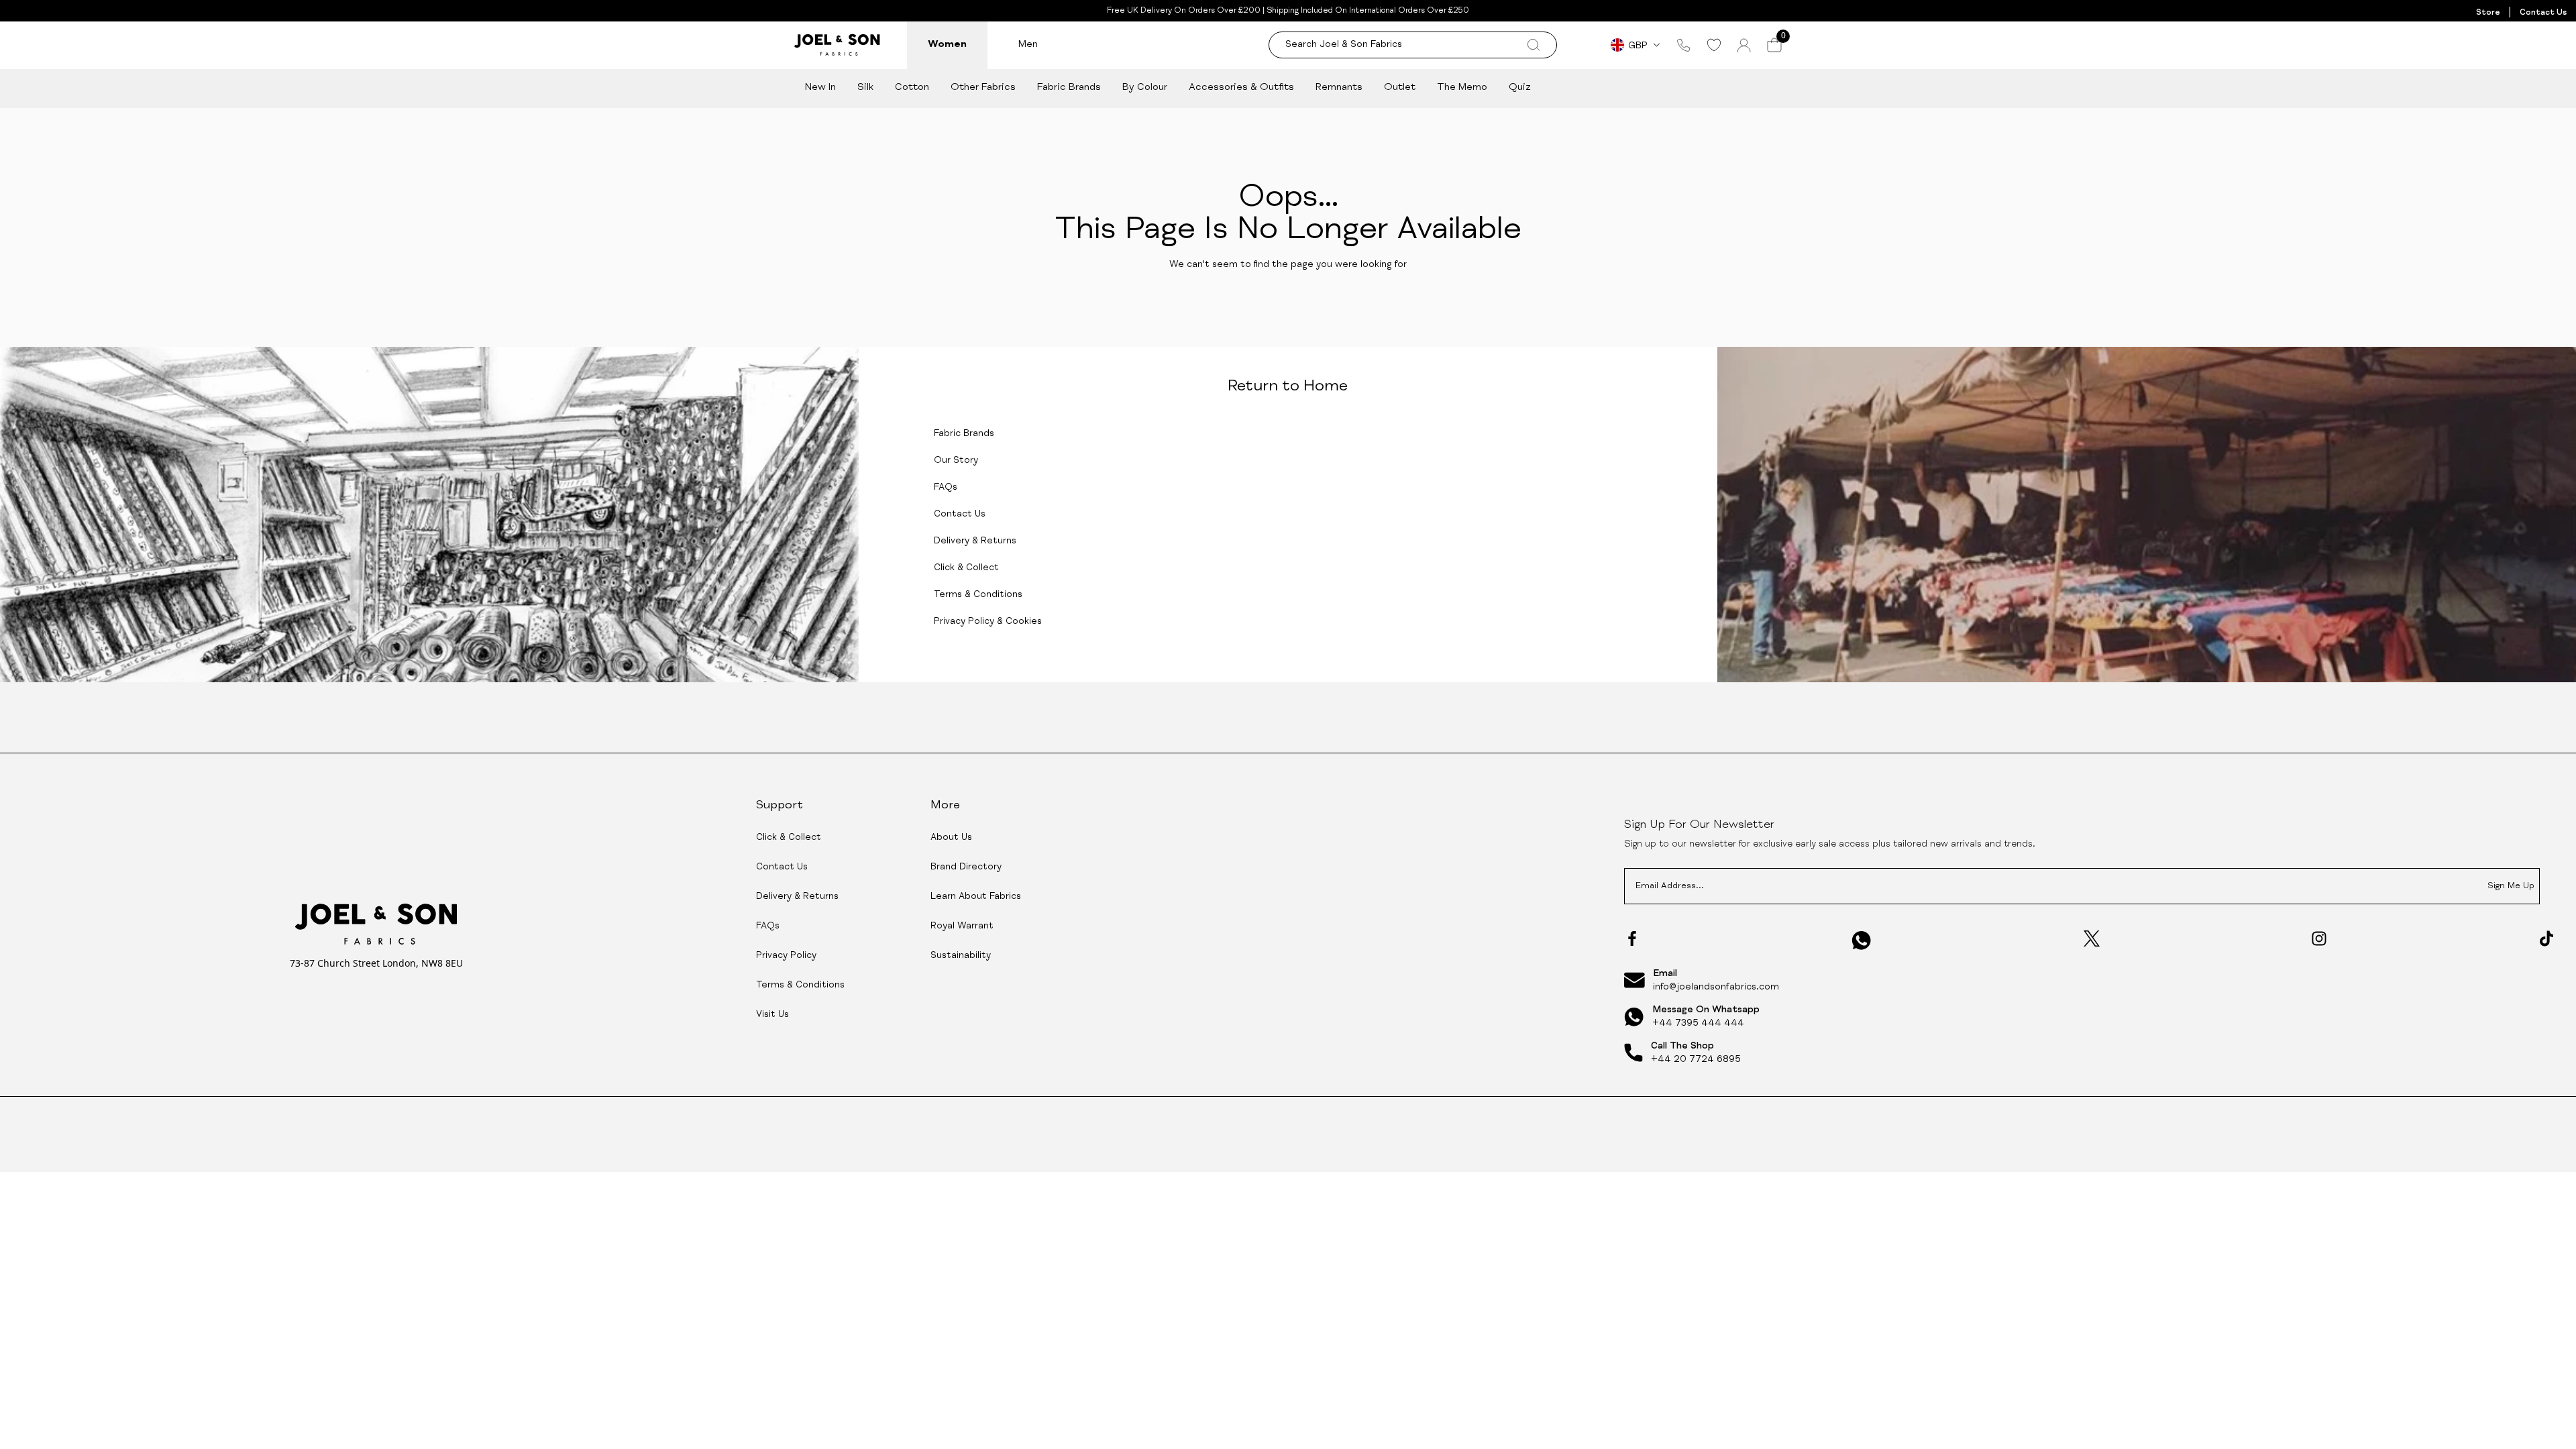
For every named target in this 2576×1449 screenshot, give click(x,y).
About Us (951, 838)
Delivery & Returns (975, 541)
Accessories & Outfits (1241, 88)
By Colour (1145, 88)
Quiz (1520, 88)
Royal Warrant (962, 926)
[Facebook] (1632, 938)
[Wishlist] (1714, 45)
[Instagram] (2319, 938)
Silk (865, 88)
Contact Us (2543, 13)
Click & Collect (966, 568)
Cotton (912, 88)
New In (820, 88)
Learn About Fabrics (976, 897)
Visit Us (772, 1015)
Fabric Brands (1069, 88)
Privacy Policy (786, 956)
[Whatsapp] (1862, 940)
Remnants (1339, 88)
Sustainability (961, 956)
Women (947, 45)
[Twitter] (2092, 938)
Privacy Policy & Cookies (988, 622)
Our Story (956, 461)
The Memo (1462, 88)
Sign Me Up (2511, 887)
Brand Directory (966, 867)
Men (1028, 45)
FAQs (946, 488)
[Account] (1744, 45)
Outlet (1400, 88)
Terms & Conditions (978, 595)
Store (2488, 13)
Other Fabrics (983, 88)
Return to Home (1288, 387)
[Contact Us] (1684, 45)
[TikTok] (2546, 938)
